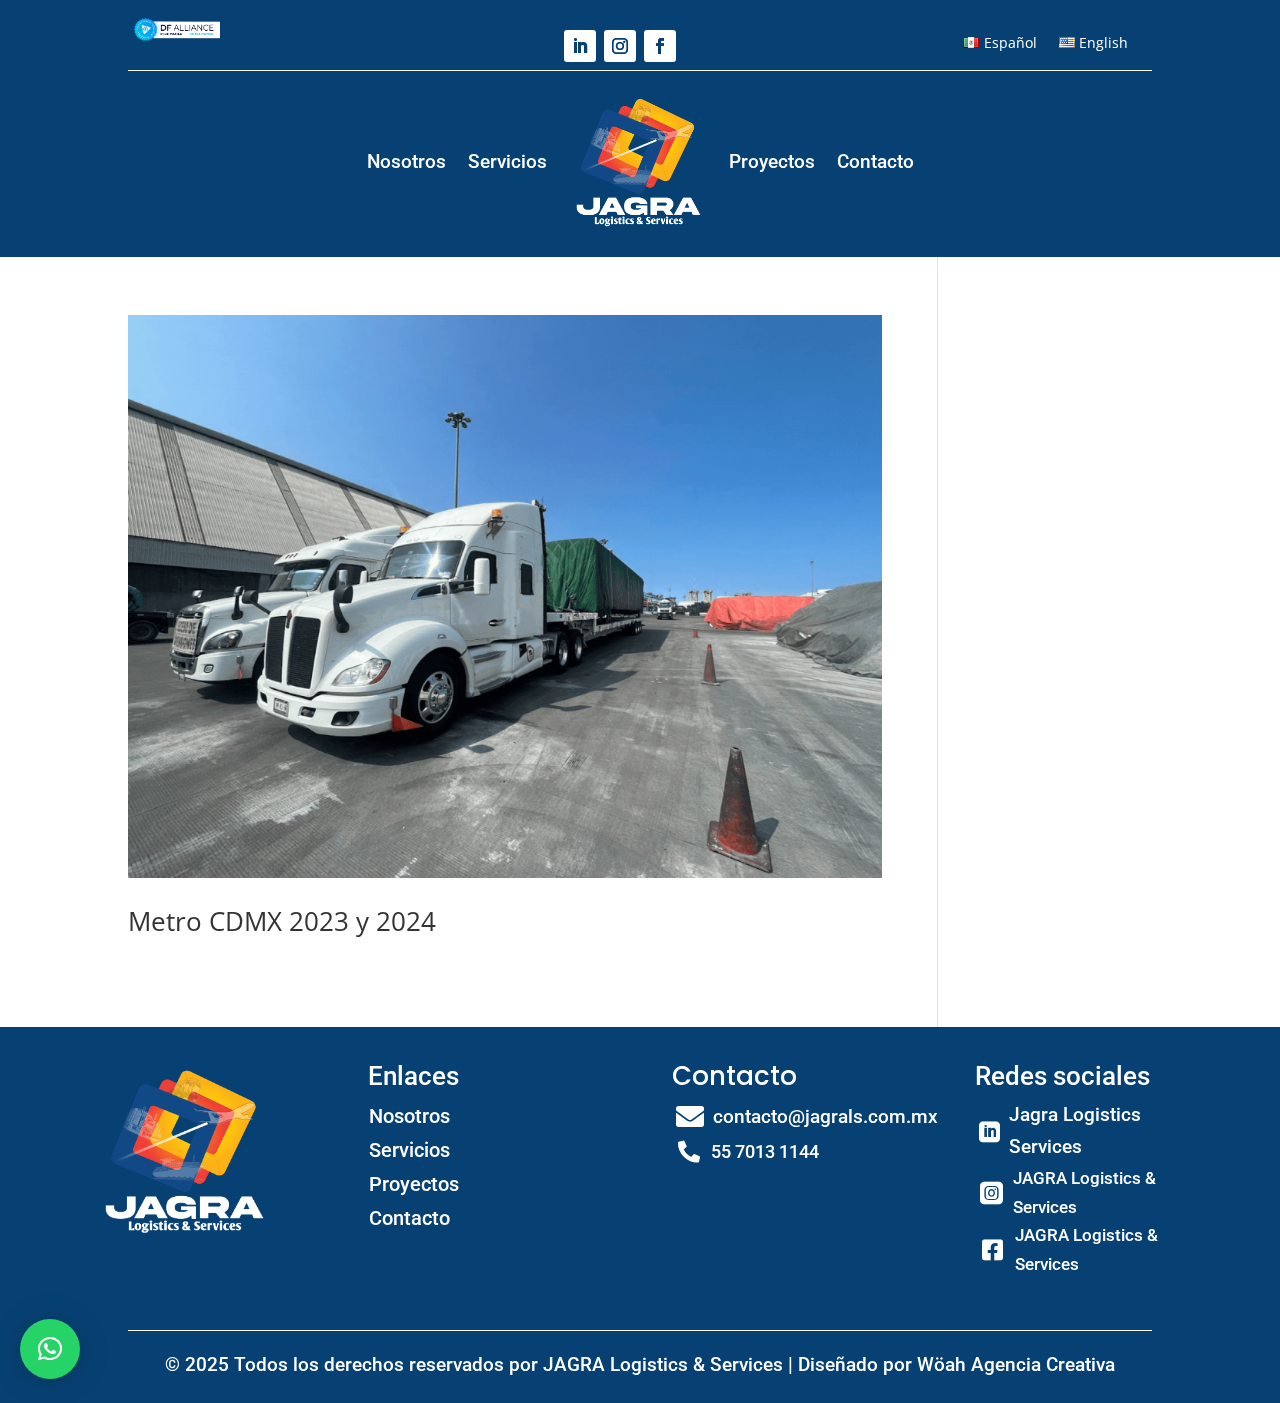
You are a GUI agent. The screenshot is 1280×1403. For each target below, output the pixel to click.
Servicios (507, 161)
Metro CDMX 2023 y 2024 (282, 921)
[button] (50, 1349)
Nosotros (406, 161)
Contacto (875, 161)
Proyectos (772, 161)
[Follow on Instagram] (620, 46)
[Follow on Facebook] (660, 46)
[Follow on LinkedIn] (580, 46)
